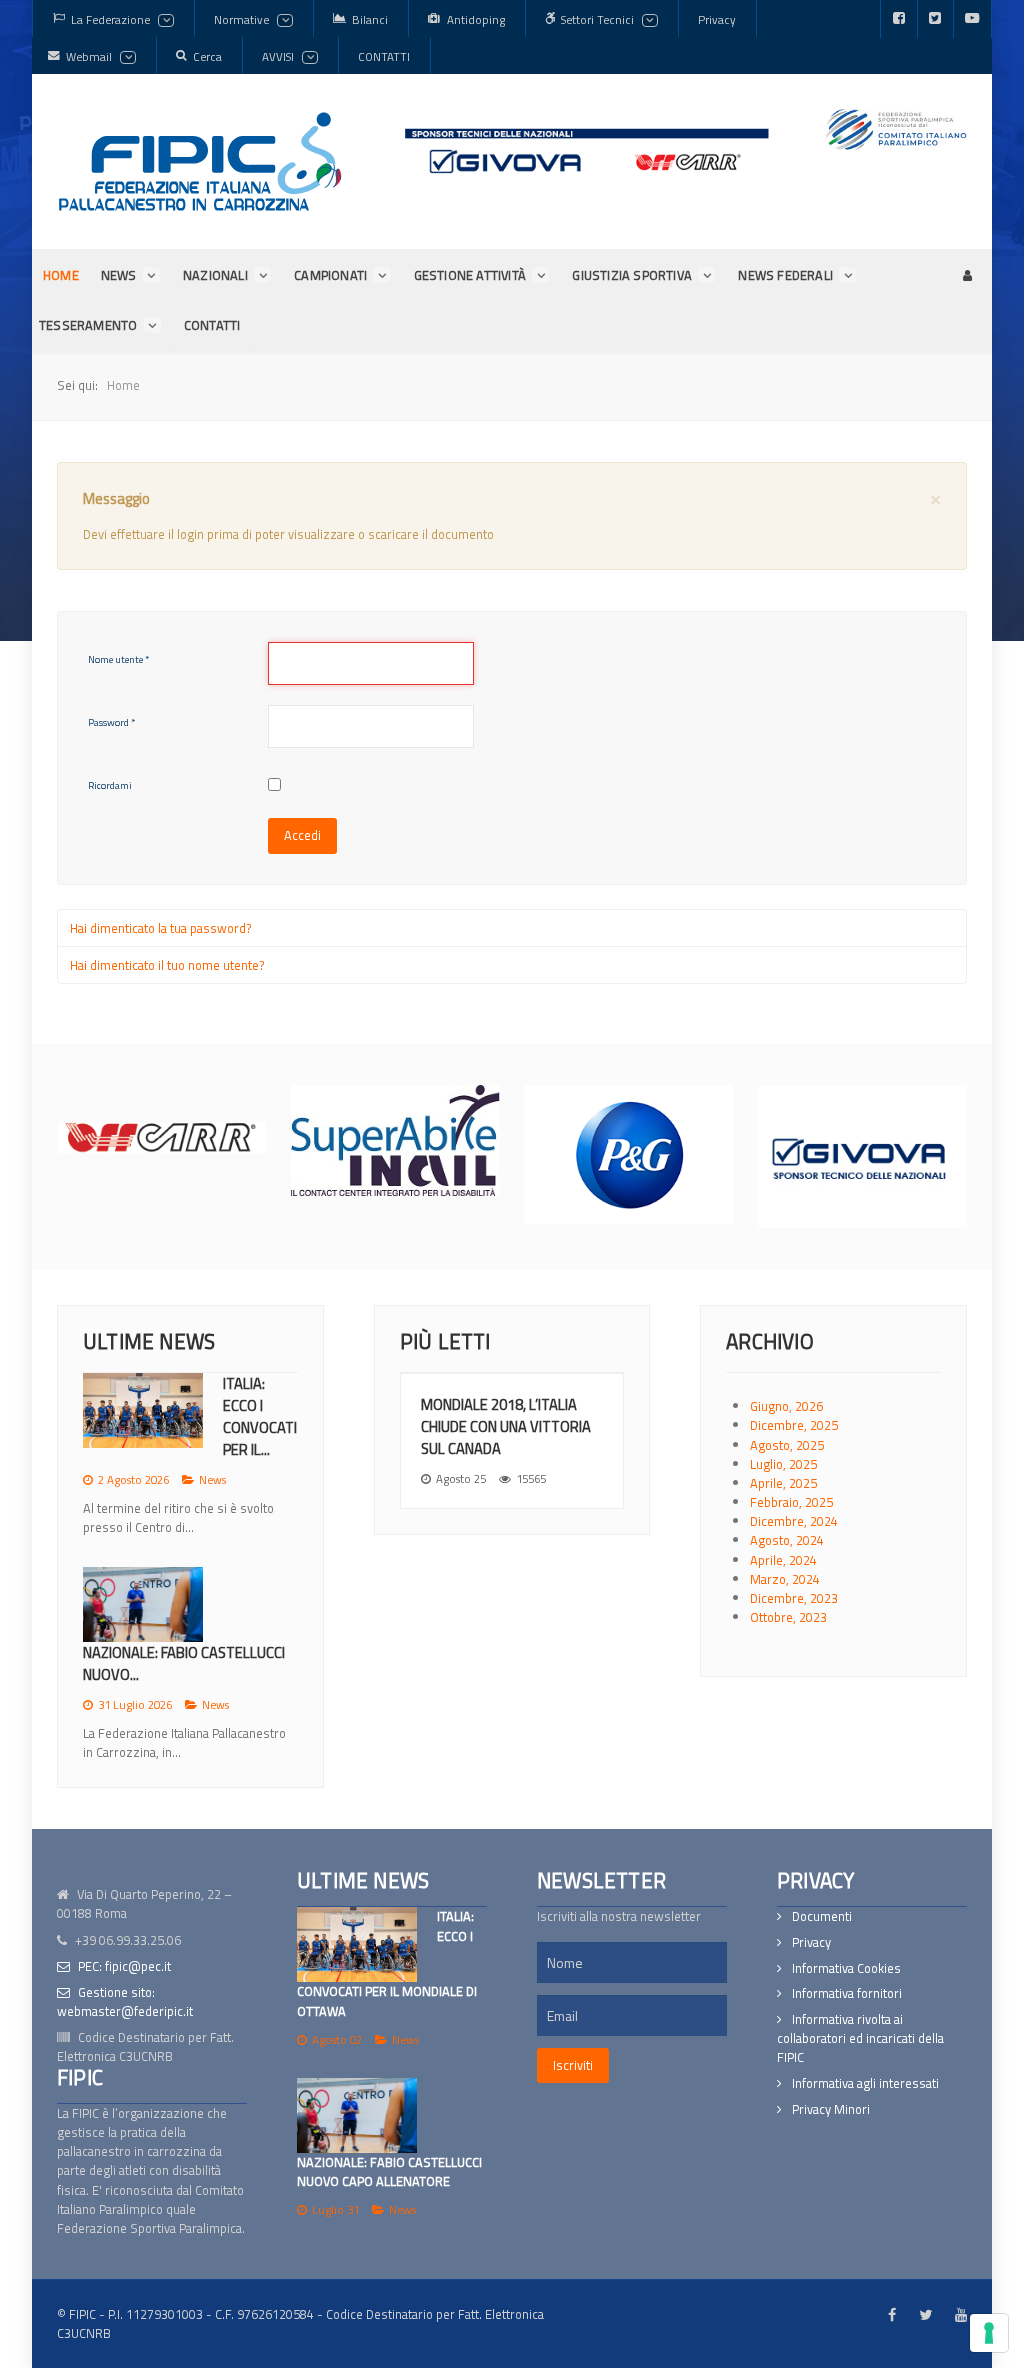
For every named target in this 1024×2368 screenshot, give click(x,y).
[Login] (966, 275)
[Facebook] (899, 19)
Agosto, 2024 (787, 1540)
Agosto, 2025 (787, 1445)
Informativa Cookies (846, 1967)
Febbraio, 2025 (791, 1502)
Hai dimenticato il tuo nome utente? (167, 965)
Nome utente (118, 659)
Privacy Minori (831, 2109)
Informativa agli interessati (865, 2083)
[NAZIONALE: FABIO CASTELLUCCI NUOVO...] (143, 1604)
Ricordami (110, 785)
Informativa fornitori (847, 1993)
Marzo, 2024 (785, 1579)
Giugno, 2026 (786, 1406)
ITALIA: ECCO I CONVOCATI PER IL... (260, 1416)
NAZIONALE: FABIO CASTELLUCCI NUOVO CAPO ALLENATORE (389, 2171)
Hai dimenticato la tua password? (161, 928)
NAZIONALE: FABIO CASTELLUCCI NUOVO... (184, 1663)
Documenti (822, 1916)
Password (111, 722)
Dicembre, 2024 (794, 1521)
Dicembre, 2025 (794, 1425)
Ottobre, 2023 (788, 1617)
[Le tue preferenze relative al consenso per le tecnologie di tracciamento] (989, 2333)
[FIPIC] (200, 161)
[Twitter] (935, 19)
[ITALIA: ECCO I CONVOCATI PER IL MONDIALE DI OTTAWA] (357, 1944)
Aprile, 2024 (783, 1560)
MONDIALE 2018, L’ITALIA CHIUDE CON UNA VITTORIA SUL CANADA (506, 1426)
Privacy (811, 1942)
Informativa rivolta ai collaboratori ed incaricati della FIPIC (860, 2038)
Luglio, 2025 (783, 1464)
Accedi (302, 835)
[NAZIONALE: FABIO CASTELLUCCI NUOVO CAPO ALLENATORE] (357, 2115)
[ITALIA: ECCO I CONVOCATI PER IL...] (143, 1410)
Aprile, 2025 (783, 1483)
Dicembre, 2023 (794, 1598)
